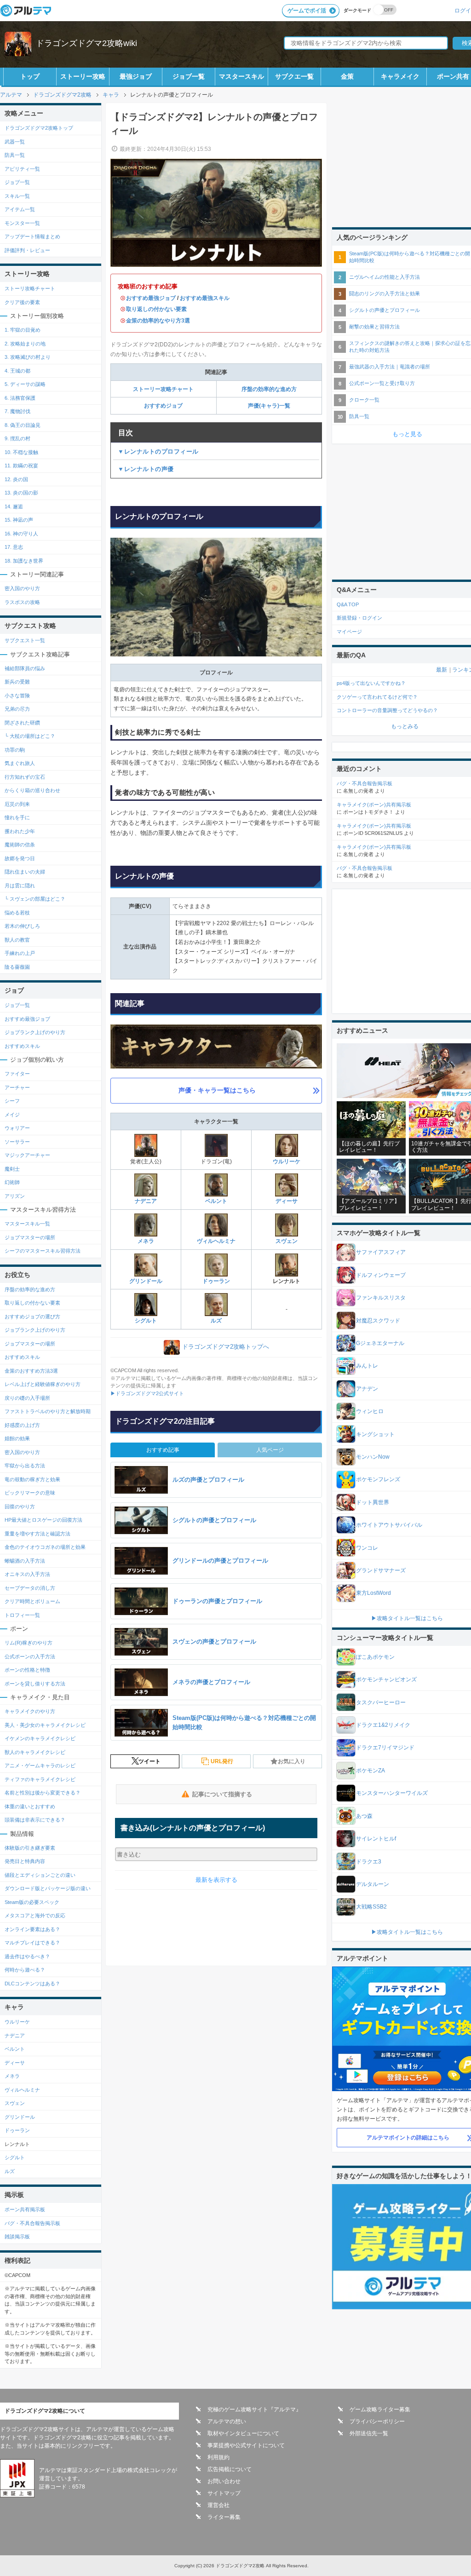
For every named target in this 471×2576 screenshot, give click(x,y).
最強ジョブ (136, 76)
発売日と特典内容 (25, 1861)
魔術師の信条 (20, 845)
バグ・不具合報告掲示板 (32, 2223)
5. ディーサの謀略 (25, 384)
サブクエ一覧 (294, 76)
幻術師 (12, 1182)
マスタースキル (241, 76)
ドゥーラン (216, 1281)
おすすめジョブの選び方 (32, 1317)
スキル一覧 (17, 196)
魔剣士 (12, 1169)
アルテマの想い (227, 2421)
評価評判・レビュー (27, 250)
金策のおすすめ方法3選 (31, 1371)
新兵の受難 (17, 682)
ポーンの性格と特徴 (27, 1670)
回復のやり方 (20, 1506)
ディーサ (287, 1201)
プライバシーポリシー (377, 2421)
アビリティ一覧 (22, 169)
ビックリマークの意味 (30, 1493)
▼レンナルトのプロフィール (158, 451)
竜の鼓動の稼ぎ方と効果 (32, 1479)
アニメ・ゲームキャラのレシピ (40, 1765)
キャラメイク (400, 76)
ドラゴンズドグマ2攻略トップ (39, 128)
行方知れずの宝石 (25, 777)
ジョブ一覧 (189, 76)
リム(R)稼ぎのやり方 (29, 1643)
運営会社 (218, 2505)
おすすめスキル (22, 1046)
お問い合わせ (224, 2481)
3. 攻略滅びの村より (28, 357)
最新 (442, 670)
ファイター (17, 1074)
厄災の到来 (17, 804)
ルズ (216, 1321)
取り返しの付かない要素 (156, 309)
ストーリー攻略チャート (163, 389)
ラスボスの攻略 (22, 602)
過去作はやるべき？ (27, 1956)
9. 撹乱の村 (17, 438)
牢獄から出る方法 (25, 1466)
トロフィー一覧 (22, 1615)
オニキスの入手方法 (27, 1574)
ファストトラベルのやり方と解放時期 (48, 1411)
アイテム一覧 (20, 209)
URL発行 (222, 1761)
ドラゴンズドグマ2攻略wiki (86, 43)
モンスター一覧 (22, 223)
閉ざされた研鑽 (22, 723)
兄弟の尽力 (17, 709)
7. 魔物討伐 (17, 411)
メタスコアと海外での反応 (35, 1915)
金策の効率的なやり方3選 (158, 321)
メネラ (146, 1241)
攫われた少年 (20, 831)
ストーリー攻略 (83, 76)
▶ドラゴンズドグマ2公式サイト (147, 1393)
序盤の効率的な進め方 (269, 389)
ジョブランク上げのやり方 (35, 1032)
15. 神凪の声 (19, 520)
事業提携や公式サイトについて (246, 2445)
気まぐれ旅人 (20, 763)
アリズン (15, 1196)
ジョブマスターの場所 (30, 1237)
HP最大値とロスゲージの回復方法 (43, 1520)
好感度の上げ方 (22, 1425)
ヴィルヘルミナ (216, 1241)
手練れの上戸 (20, 953)
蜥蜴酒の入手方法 (25, 1561)
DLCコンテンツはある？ (32, 1984)
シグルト (146, 1321)
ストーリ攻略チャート (30, 288)
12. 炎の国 (16, 479)
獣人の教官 (17, 940)
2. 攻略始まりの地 (25, 344)
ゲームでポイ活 (307, 11)
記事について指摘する (222, 1794)
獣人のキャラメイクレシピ (35, 1752)
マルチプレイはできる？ (32, 1943)
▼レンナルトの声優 (146, 469)
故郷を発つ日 (20, 858)
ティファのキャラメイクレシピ (40, 1779)
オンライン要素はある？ (32, 1929)
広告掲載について (230, 2469)
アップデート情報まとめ (32, 236)
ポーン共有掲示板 (25, 2209)
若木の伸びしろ (22, 926)
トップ (30, 76)
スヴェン (287, 1241)
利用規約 (218, 2457)
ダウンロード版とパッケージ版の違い (48, 1888)
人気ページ (270, 1450)
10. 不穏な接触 (21, 452)
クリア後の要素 (22, 302)
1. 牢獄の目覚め (23, 330)
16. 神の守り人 (21, 534)
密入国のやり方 (22, 588)
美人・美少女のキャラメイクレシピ (45, 1725)
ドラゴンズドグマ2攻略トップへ (226, 1347)
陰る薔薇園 (17, 967)
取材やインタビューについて (243, 2433)
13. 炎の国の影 (21, 493)
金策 (347, 76)
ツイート (149, 1761)
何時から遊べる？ (25, 1970)
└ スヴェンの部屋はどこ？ (35, 899)
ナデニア (146, 1201)
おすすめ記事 (163, 1450)
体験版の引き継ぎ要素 (30, 1848)
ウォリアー (17, 1128)
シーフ (12, 1101)
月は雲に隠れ (20, 885)
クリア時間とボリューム (32, 1601)
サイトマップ (224, 2493)
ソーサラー (17, 1142)
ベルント (216, 1201)
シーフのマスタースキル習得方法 (43, 1251)
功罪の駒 (15, 750)
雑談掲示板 (17, 2237)
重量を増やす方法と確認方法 (37, 1534)
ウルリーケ (287, 1161)
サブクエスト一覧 (25, 640)
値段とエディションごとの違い (40, 1875)
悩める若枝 (17, 913)
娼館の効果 (17, 1438)
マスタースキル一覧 (27, 1224)
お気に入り (292, 1761)
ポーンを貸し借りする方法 (35, 1684)
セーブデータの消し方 (30, 1588)
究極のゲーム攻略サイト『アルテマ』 (254, 2409)
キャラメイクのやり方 (30, 1711)
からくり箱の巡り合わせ (32, 790)
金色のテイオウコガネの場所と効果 (45, 1547)
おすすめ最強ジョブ (151, 298)
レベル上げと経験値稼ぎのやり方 (43, 1384)
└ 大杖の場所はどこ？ (30, 736)
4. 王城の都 (17, 371)
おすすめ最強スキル (205, 298)
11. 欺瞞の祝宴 (21, 466)
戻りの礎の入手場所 (27, 1398)
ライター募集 (224, 2517)
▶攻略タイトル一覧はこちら (407, 1618)
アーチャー (17, 1087)
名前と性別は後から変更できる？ (43, 1793)
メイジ (12, 1115)
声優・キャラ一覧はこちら (217, 1090)
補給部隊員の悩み (25, 668)
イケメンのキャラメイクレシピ (40, 1738)
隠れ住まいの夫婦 (25, 872)
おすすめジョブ (163, 406)
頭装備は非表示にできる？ (35, 1820)
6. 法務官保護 (20, 398)
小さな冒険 (17, 696)
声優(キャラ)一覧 (269, 406)
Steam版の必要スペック (32, 1902)
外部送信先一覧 (369, 2433)
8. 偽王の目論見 (23, 425)
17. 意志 (14, 547)
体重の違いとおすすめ (30, 1806)
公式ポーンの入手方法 (30, 1656)
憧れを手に (17, 817)
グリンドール (146, 1281)
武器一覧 (15, 142)
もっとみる (405, 726)
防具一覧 (15, 155)
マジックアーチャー (27, 1155)
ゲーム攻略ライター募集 (380, 2409)
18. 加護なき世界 (24, 561)
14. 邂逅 (14, 506)
